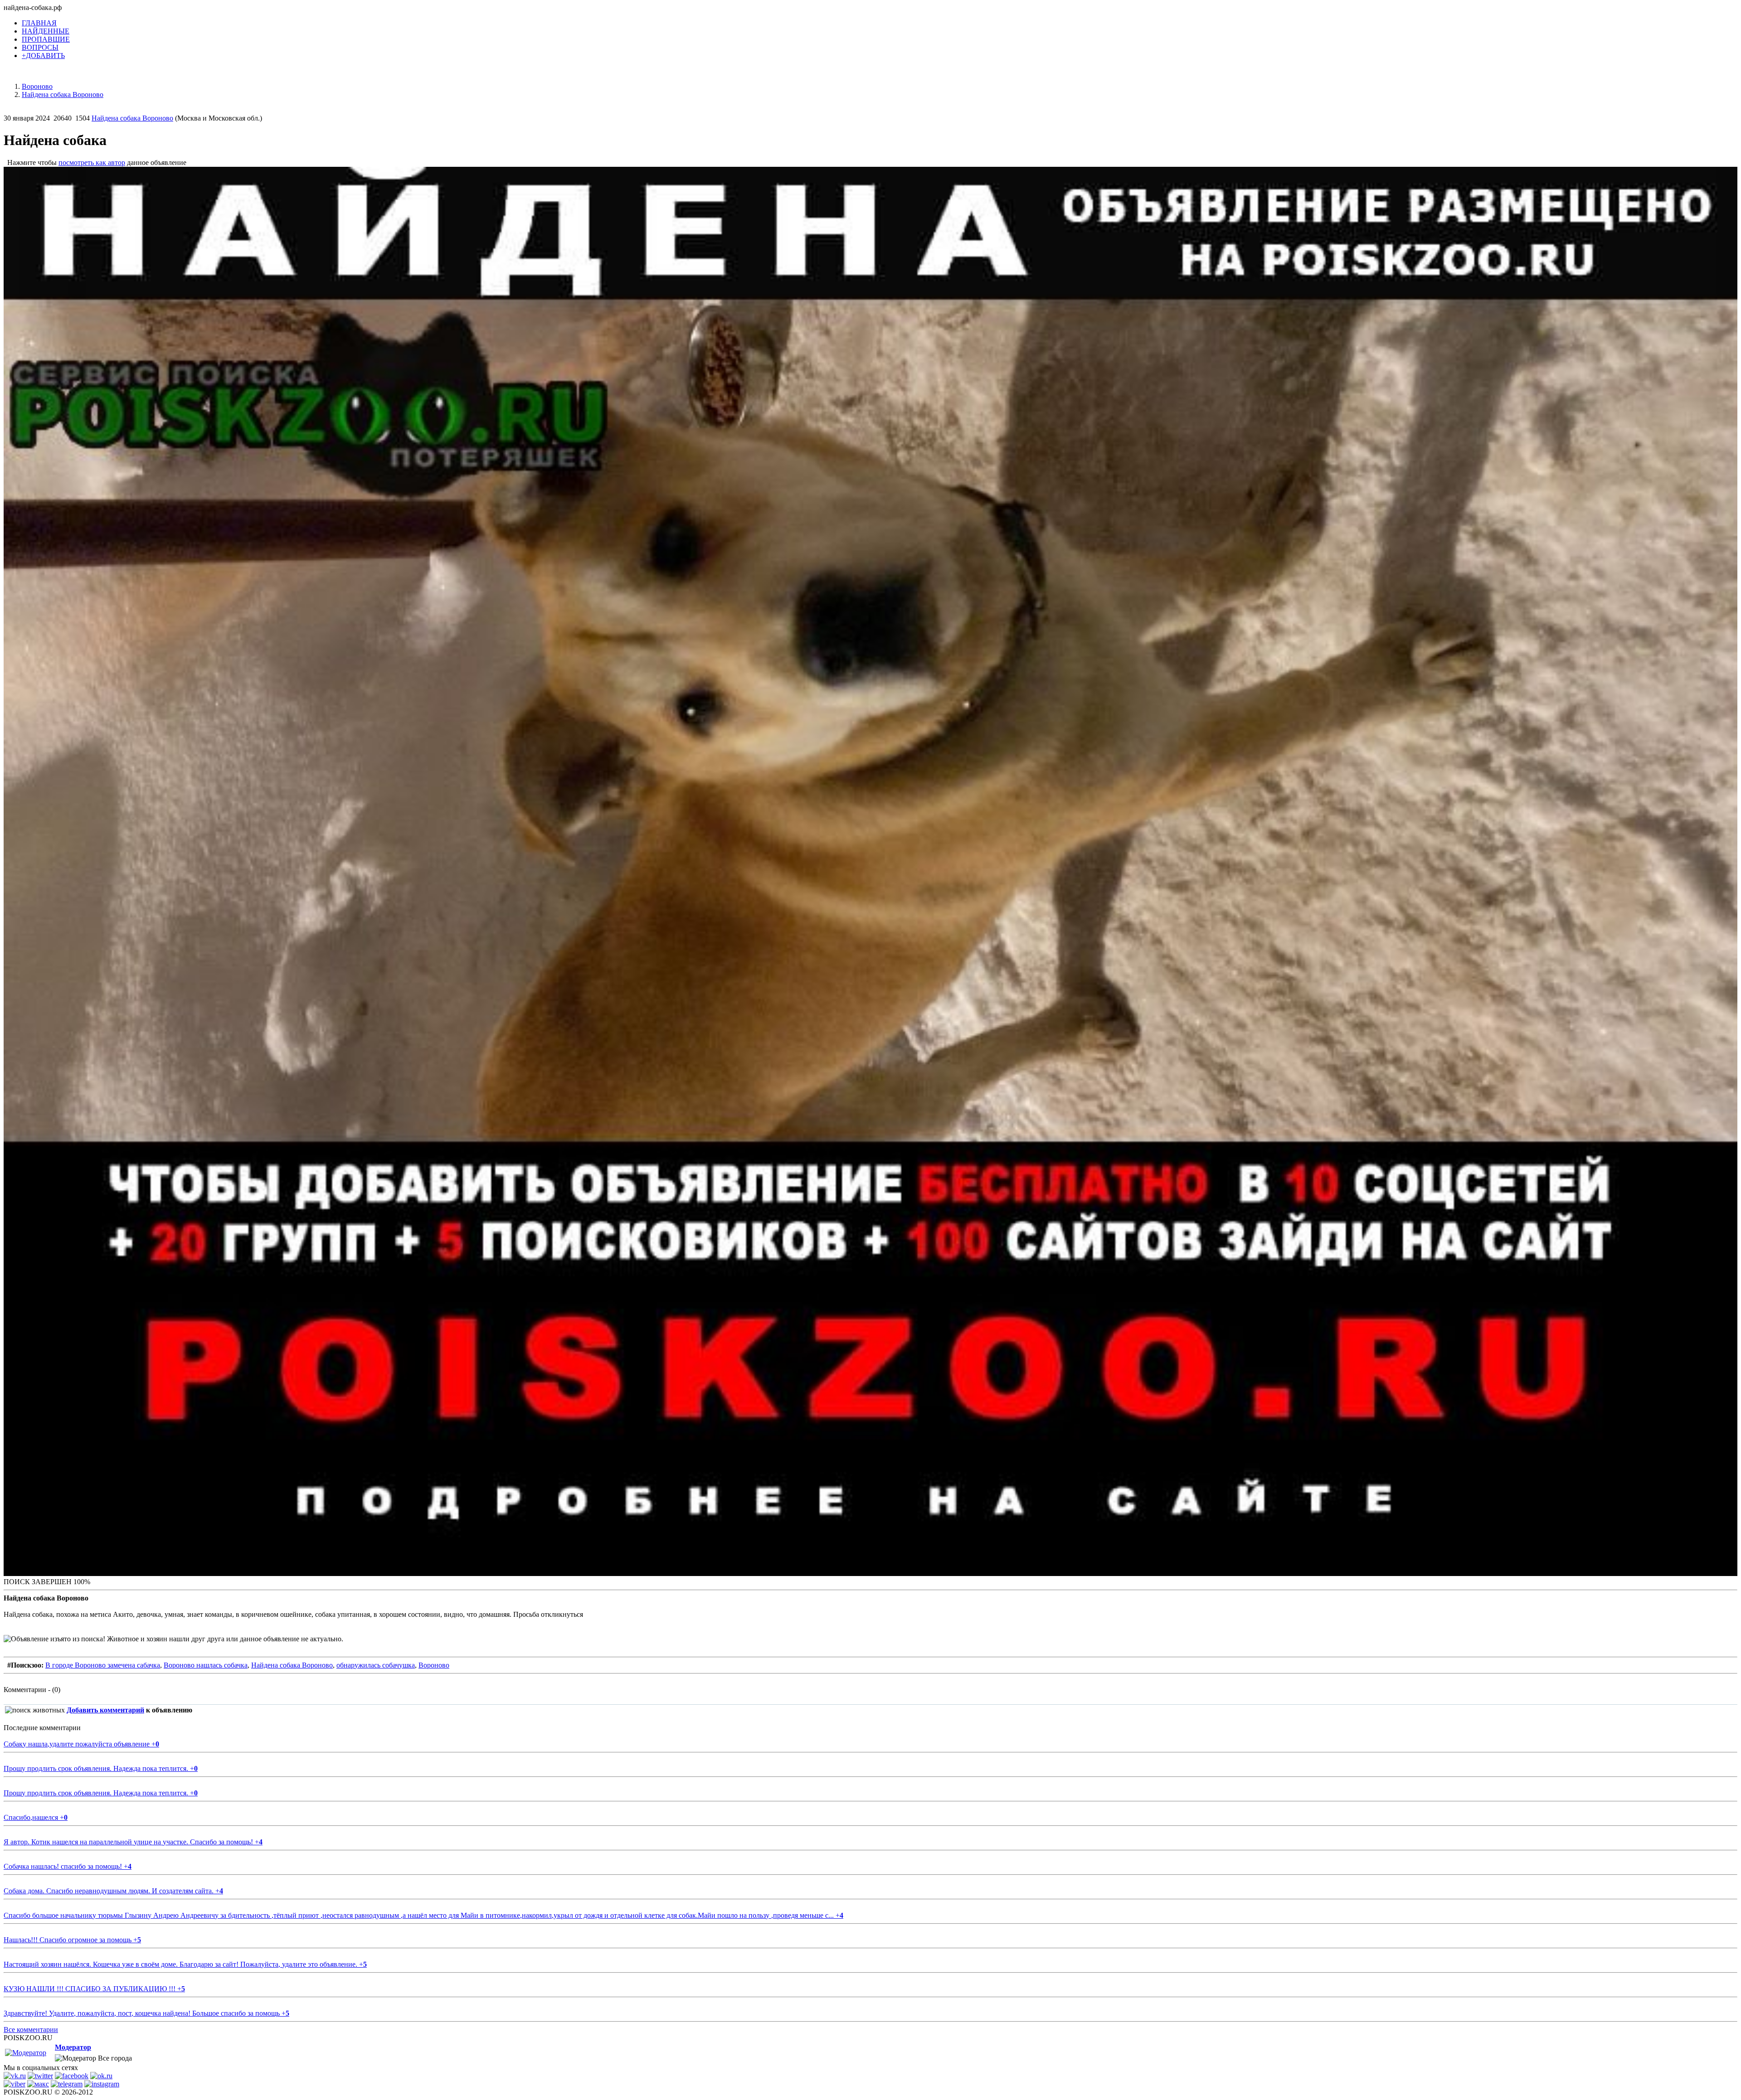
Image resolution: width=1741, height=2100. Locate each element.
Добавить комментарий (105, 1710)
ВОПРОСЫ (40, 47)
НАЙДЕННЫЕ (46, 31)
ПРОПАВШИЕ (46, 39)
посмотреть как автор (92, 162)
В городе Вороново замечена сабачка (103, 1665)
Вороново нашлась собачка (206, 1665)
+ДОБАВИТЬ (43, 56)
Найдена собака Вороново (132, 118)
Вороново (434, 1665)
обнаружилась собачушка (376, 1665)
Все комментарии (31, 2030)
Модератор (73, 2047)
